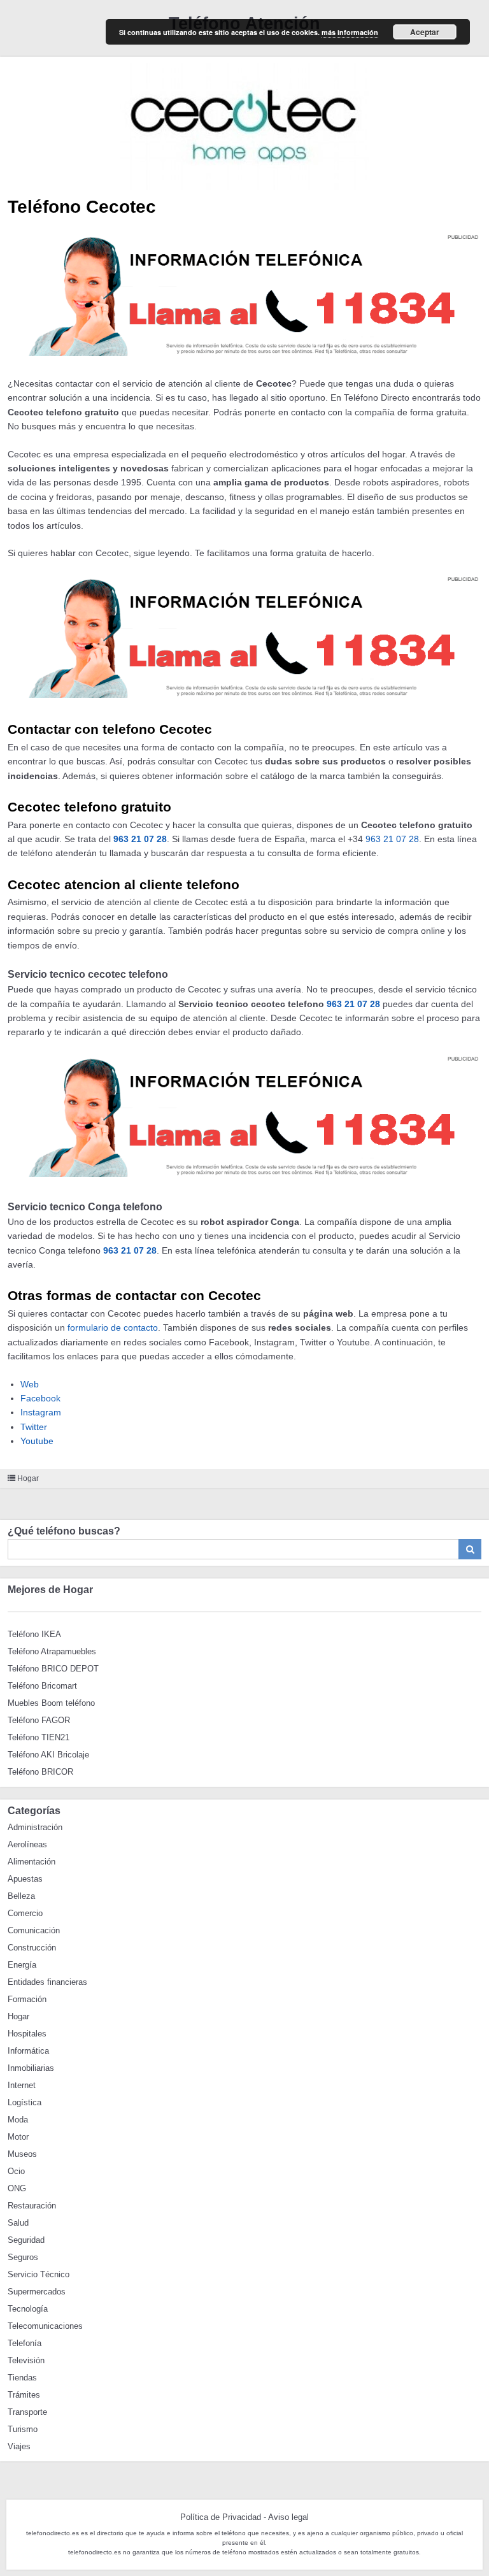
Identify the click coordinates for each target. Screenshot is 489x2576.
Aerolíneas (27, 1844)
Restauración (32, 2206)
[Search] (470, 1549)
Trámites (24, 2395)
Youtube (37, 1441)
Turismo (23, 2429)
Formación (27, 1999)
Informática (28, 2051)
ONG (17, 2188)
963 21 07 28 (140, 839)
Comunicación (34, 1930)
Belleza (21, 1896)
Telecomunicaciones (45, 2326)
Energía (22, 1965)
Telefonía (25, 2343)
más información (350, 32)
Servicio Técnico (39, 2274)
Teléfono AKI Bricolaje (48, 1755)
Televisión (26, 2360)
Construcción (32, 1948)
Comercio (25, 1913)
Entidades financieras (47, 1982)
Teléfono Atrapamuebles (52, 1651)
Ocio (16, 2171)
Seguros (23, 2257)
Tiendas (22, 2378)
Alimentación (32, 1862)
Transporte (27, 2412)
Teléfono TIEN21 (39, 1737)
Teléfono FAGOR (39, 1720)
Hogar (28, 1478)
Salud (18, 2223)
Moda (18, 2120)
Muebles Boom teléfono (51, 1703)
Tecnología (28, 2309)
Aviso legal (288, 2517)
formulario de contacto (113, 1327)
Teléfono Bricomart (42, 1686)
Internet (22, 2085)
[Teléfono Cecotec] (244, 123)
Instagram (41, 1412)
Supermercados (37, 2292)
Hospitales (27, 2034)
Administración (35, 1827)
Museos (22, 2154)
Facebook (40, 1398)
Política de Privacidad (221, 2517)
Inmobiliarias (31, 2068)
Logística (25, 2102)
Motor (18, 2137)
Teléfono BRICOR (40, 1772)
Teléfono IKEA (34, 1634)
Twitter (34, 1427)
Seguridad (26, 2240)
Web (30, 1384)
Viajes (19, 2446)
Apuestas (25, 1879)
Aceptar (425, 32)
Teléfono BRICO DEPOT (53, 1669)
